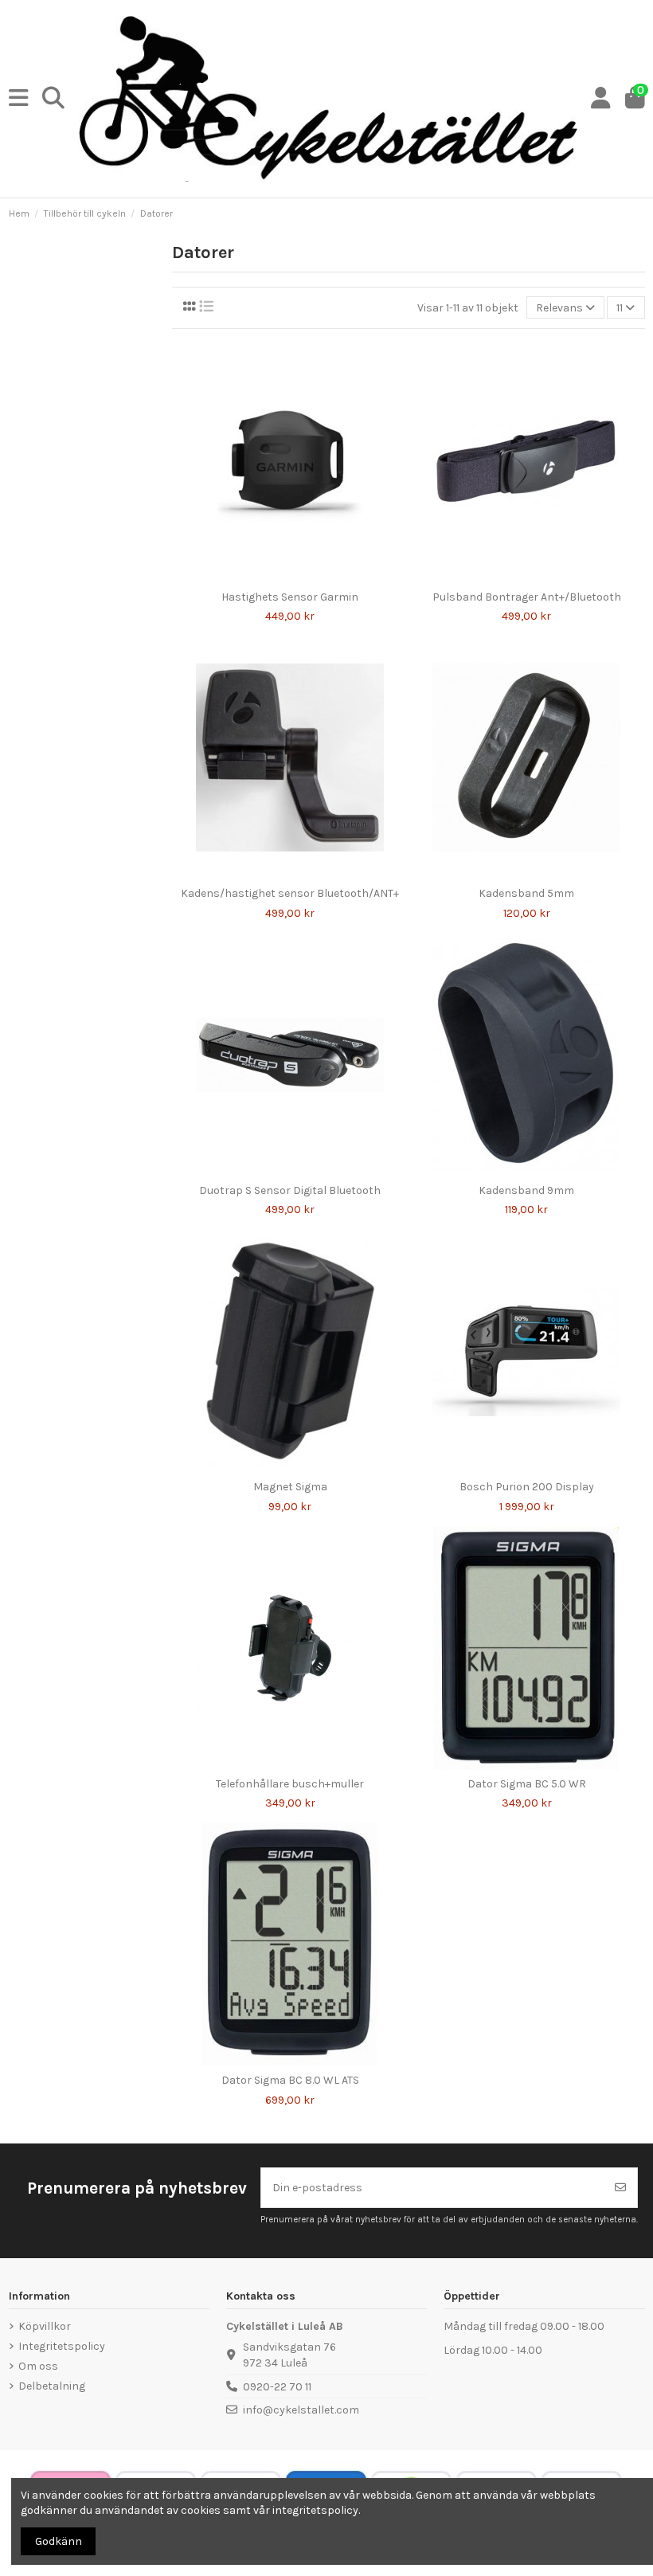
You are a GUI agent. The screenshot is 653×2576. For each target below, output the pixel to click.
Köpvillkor (45, 2326)
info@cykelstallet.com (301, 2410)
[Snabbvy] (301, 577)
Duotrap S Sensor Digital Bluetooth (290, 1190)
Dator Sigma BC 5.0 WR (527, 1784)
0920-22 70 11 (277, 2387)
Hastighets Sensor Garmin (290, 597)
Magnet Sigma (290, 1487)
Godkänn (59, 2541)
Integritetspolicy (62, 2346)
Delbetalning (52, 2386)
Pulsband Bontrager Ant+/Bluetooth (527, 597)
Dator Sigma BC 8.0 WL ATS (290, 2080)
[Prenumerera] (620, 2188)
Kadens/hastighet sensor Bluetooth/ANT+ (290, 893)
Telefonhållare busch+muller (290, 1784)
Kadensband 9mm (526, 1190)
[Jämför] (278, 577)
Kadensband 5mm (526, 893)
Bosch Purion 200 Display (527, 1487)
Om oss (38, 2366)
